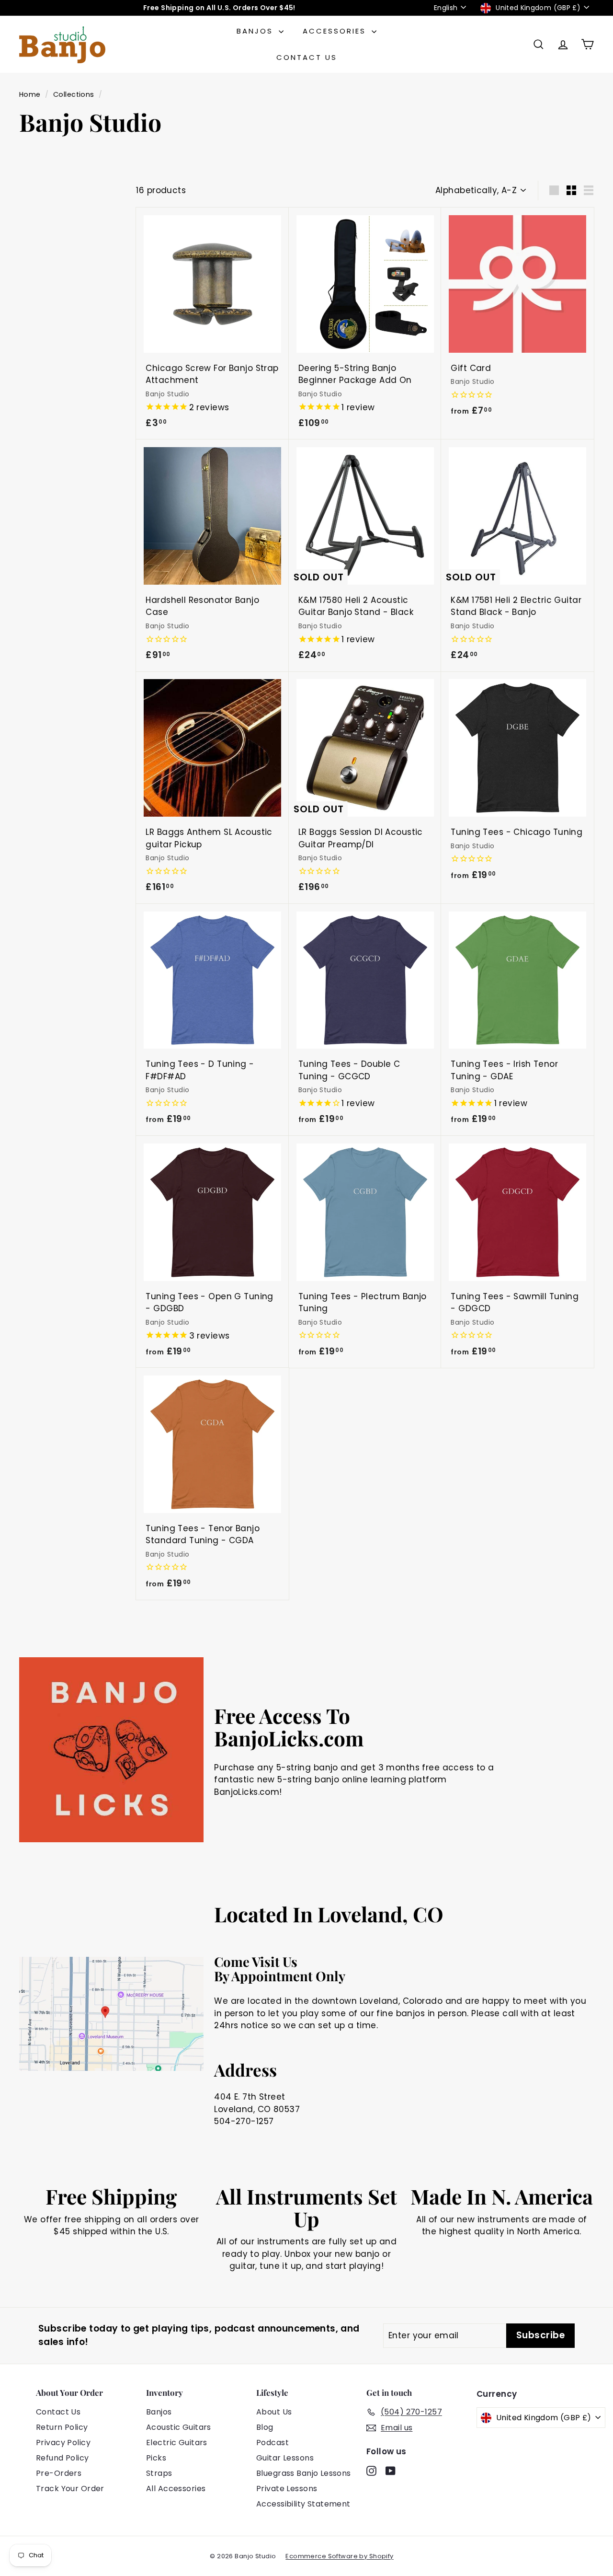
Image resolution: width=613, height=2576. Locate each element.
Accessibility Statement (303, 2504)
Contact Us (307, 57)
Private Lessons (287, 2489)
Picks (156, 2458)
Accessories (336, 31)
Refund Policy (62, 2458)
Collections (74, 94)
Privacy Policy (63, 2443)
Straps (159, 2473)
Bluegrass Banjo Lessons (304, 2473)
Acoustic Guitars (179, 2427)
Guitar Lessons (285, 2458)
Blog (265, 2427)
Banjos (256, 31)
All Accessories (176, 2489)
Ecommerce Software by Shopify (339, 2556)
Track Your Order (70, 2489)
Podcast (272, 2443)
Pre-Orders (59, 2473)
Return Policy (62, 2427)
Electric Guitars (177, 2443)
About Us (274, 2412)
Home (30, 94)
